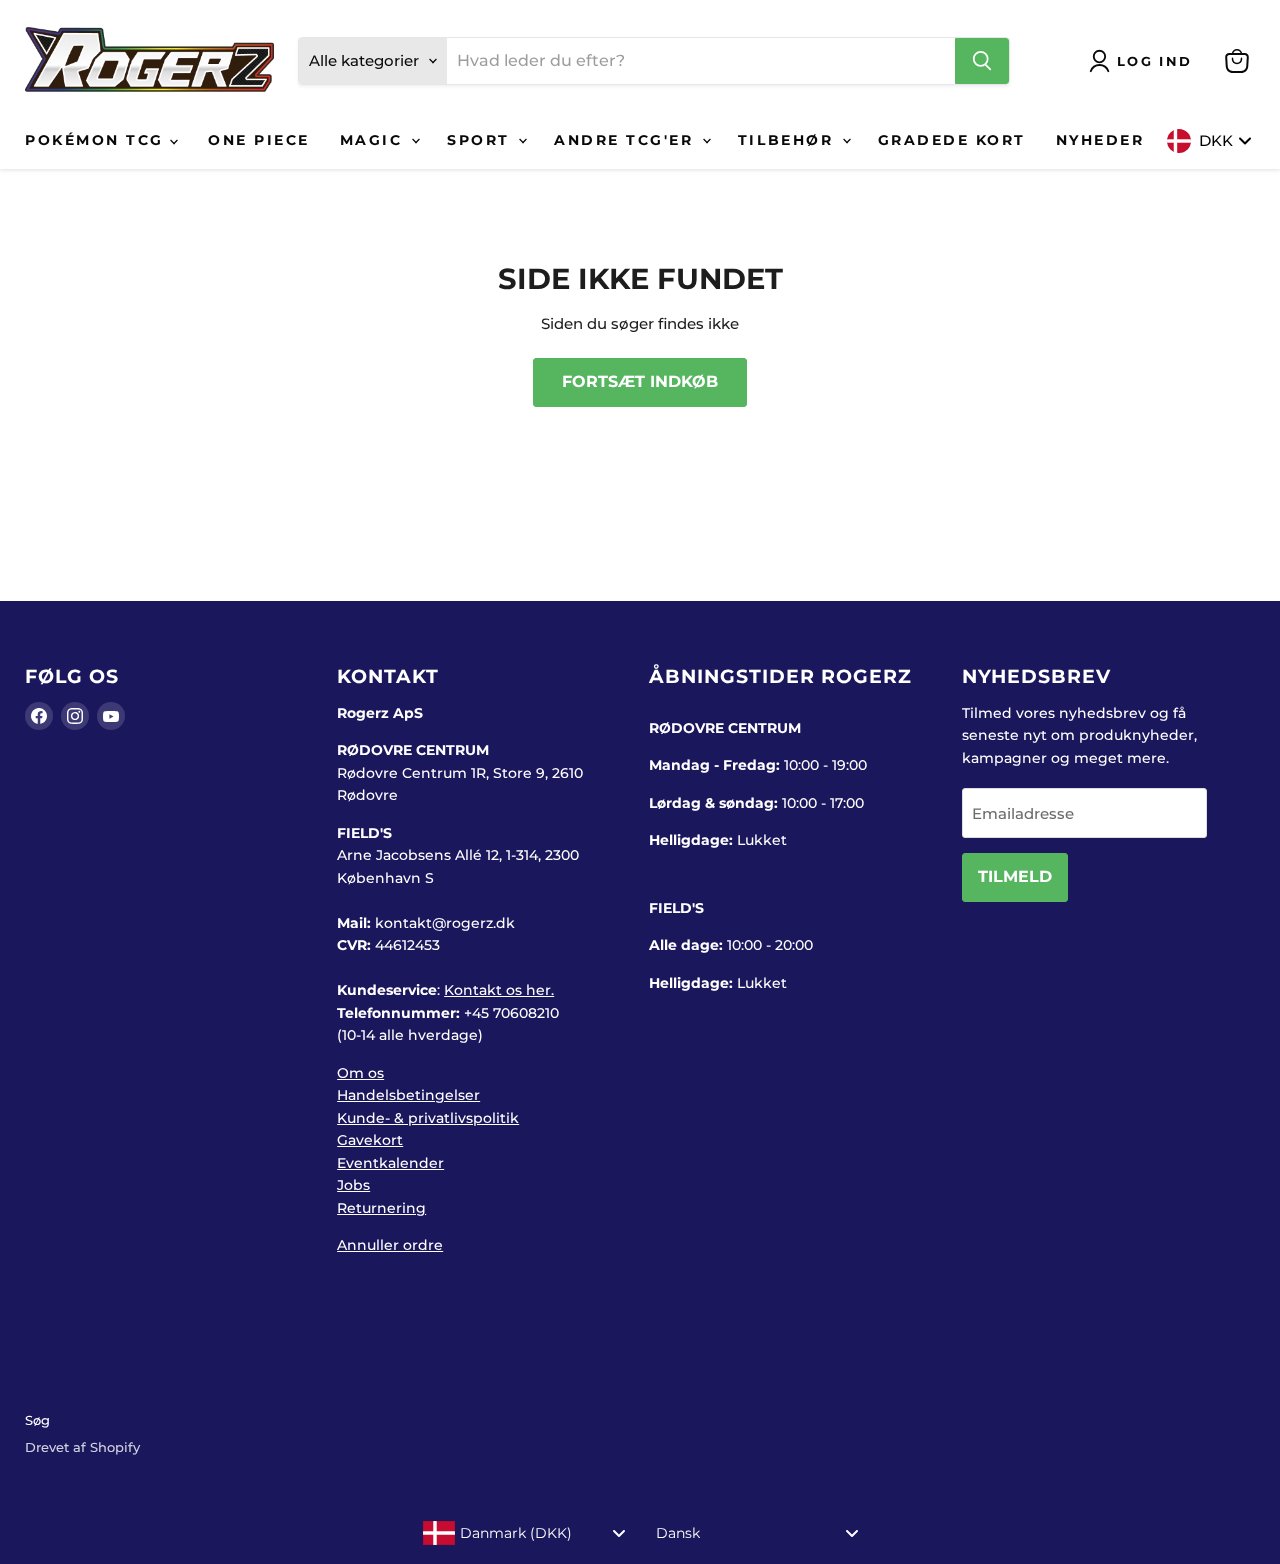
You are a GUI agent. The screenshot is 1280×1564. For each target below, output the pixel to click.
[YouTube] (111, 716)
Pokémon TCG (97, 140)
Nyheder (1100, 140)
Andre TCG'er (627, 140)
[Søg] (982, 61)
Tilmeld (1015, 876)
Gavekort (370, 1140)
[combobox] (524, 1533)
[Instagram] (75, 716)
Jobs (353, 1185)
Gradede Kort (952, 140)
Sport (481, 140)
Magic (374, 140)
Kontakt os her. (499, 990)
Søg (37, 1420)
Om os (360, 1073)
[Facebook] (39, 716)
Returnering (381, 1208)
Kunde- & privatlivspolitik (428, 1118)
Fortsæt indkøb (640, 381)
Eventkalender (390, 1163)
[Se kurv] (1237, 61)
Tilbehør (789, 140)
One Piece (259, 140)
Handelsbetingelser (408, 1095)
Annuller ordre (390, 1245)
